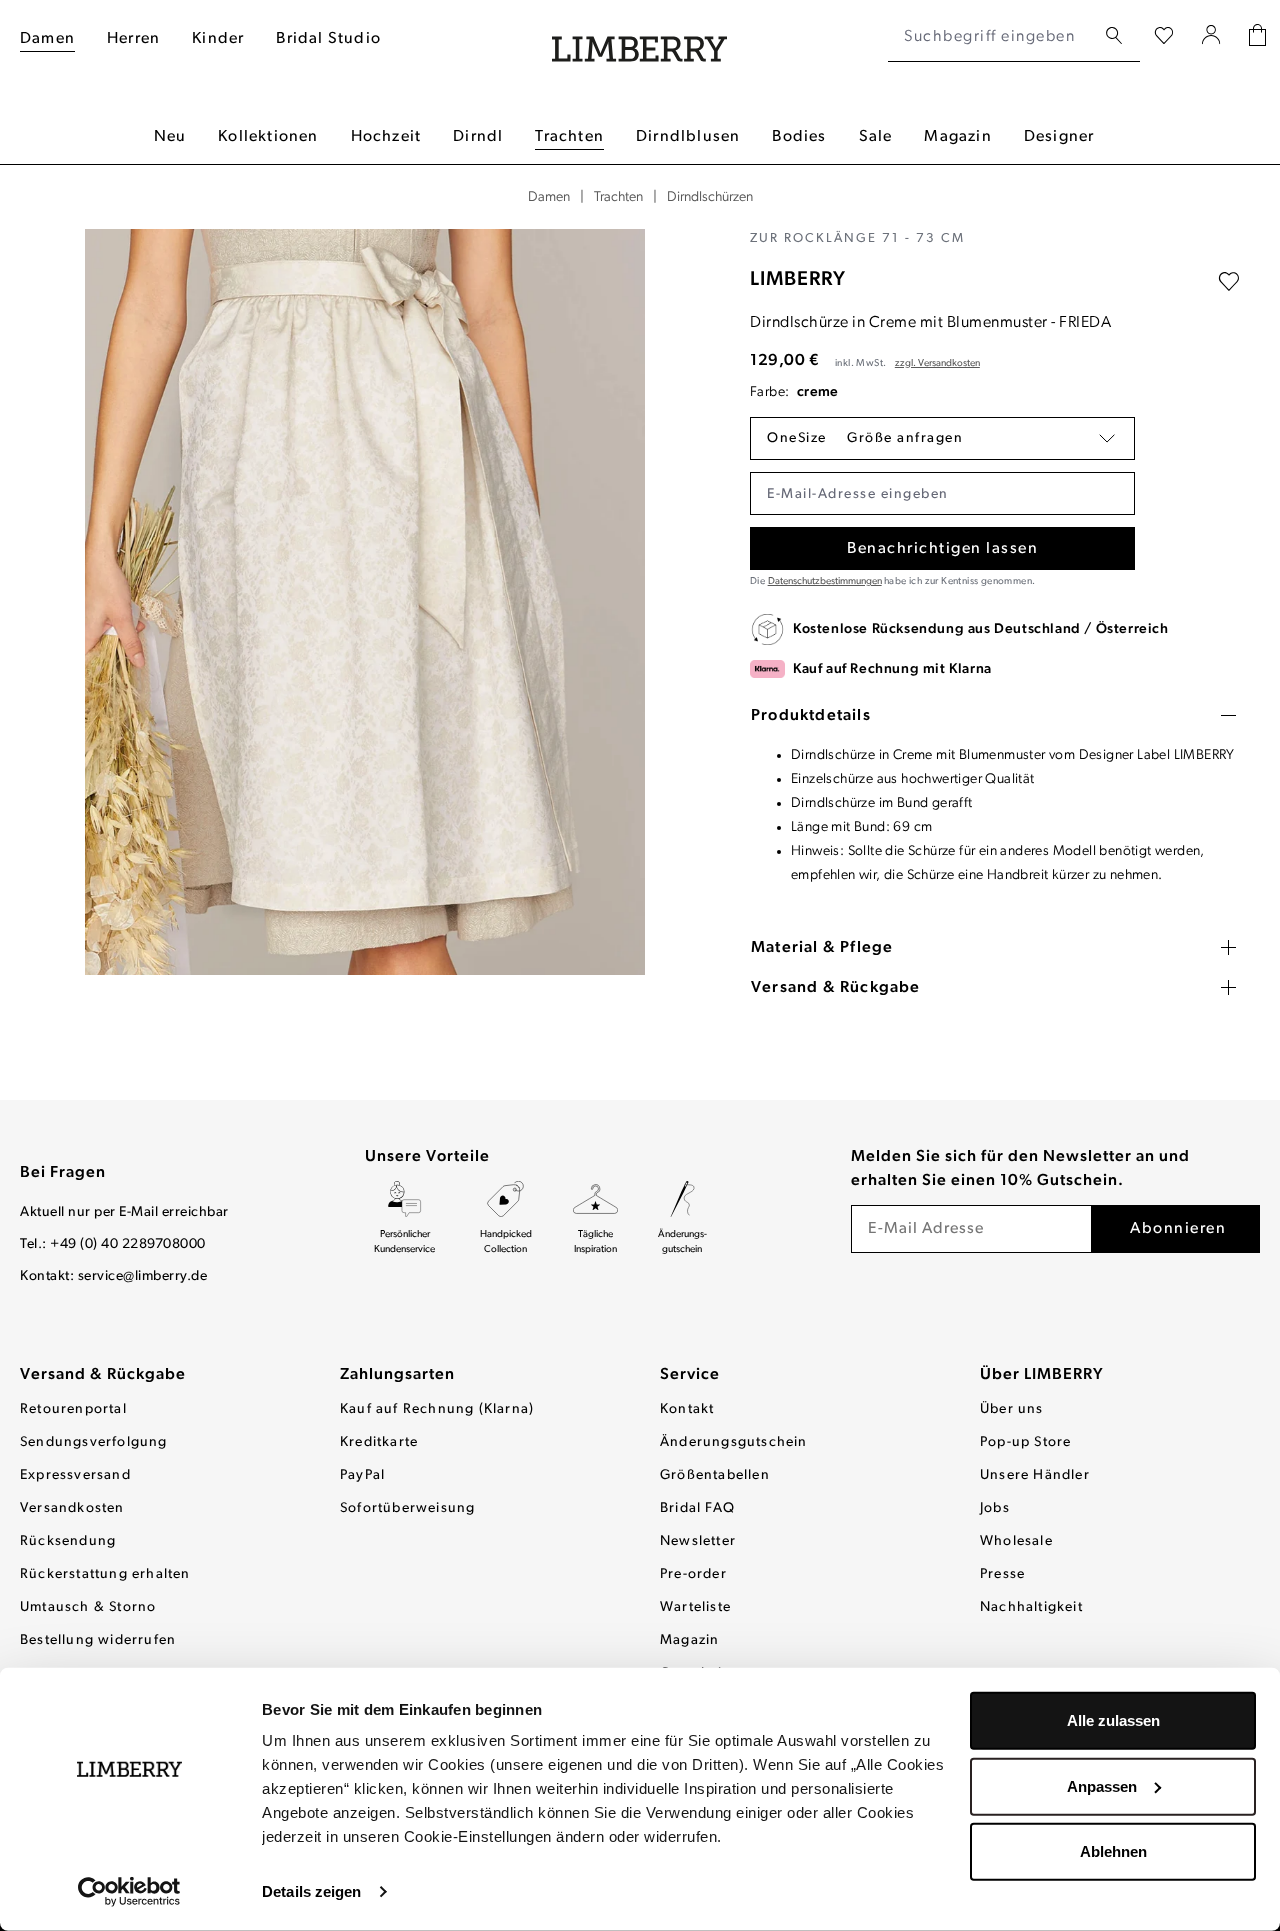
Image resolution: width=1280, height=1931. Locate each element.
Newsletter (698, 1541)
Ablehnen (1113, 1851)
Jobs (995, 1508)
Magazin (689, 1640)
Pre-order (693, 1574)
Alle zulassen (1113, 1720)
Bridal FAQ (697, 1508)
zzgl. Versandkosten (937, 363)
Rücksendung (68, 1541)
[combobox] (991, 37)
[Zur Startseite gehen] (639, 37)
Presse (1002, 1574)
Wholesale (1016, 1541)
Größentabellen (715, 1475)
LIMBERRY (798, 280)
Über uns (1012, 1409)
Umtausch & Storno (88, 1607)
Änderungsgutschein (734, 1442)
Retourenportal (73, 1409)
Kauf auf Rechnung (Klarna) (437, 1409)
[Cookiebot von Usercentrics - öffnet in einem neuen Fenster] (129, 1892)
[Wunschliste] (1164, 37)
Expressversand (75, 1475)
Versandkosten (72, 1508)
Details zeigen (311, 1891)
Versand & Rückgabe (103, 1375)
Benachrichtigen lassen (942, 549)
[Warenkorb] (1257, 37)
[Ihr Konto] (1211, 37)
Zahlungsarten (397, 1375)
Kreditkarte (379, 1442)
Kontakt (687, 1409)
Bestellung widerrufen (98, 1640)
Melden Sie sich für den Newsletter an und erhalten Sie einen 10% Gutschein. (1020, 1169)
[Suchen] (1114, 36)
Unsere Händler (1035, 1475)
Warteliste (695, 1607)
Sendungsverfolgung (94, 1442)
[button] (942, 438)
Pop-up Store (1025, 1442)
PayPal (362, 1475)
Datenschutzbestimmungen (825, 581)
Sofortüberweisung (407, 1508)
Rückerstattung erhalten (105, 1574)
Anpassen (1102, 1785)
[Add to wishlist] (1229, 282)
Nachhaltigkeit (1031, 1607)
